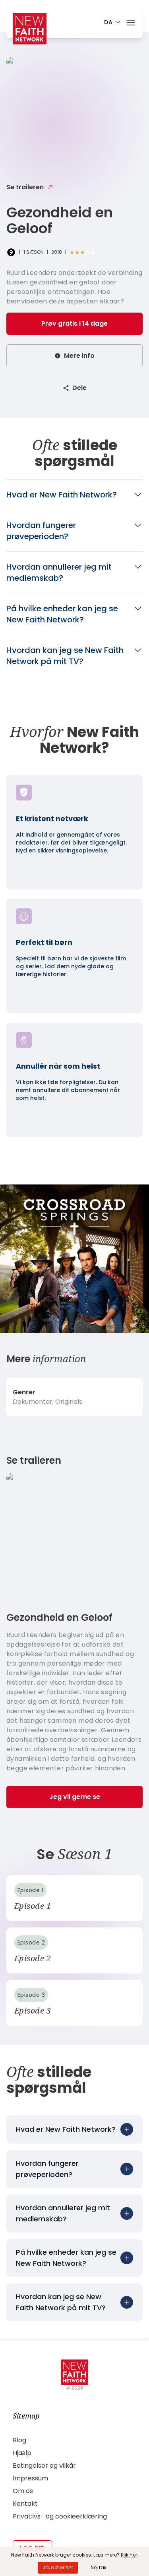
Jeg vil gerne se (75, 1797)
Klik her (129, 2555)
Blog (19, 2440)
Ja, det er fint (58, 2567)
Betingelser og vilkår (44, 2466)
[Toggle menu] (131, 21)
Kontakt (25, 2504)
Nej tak (99, 2567)
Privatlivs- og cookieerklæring (60, 2516)
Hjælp (22, 2453)
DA (108, 22)
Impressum (30, 2478)
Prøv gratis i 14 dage (74, 323)
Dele (79, 388)
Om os (23, 2491)
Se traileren (25, 187)
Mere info (79, 356)
